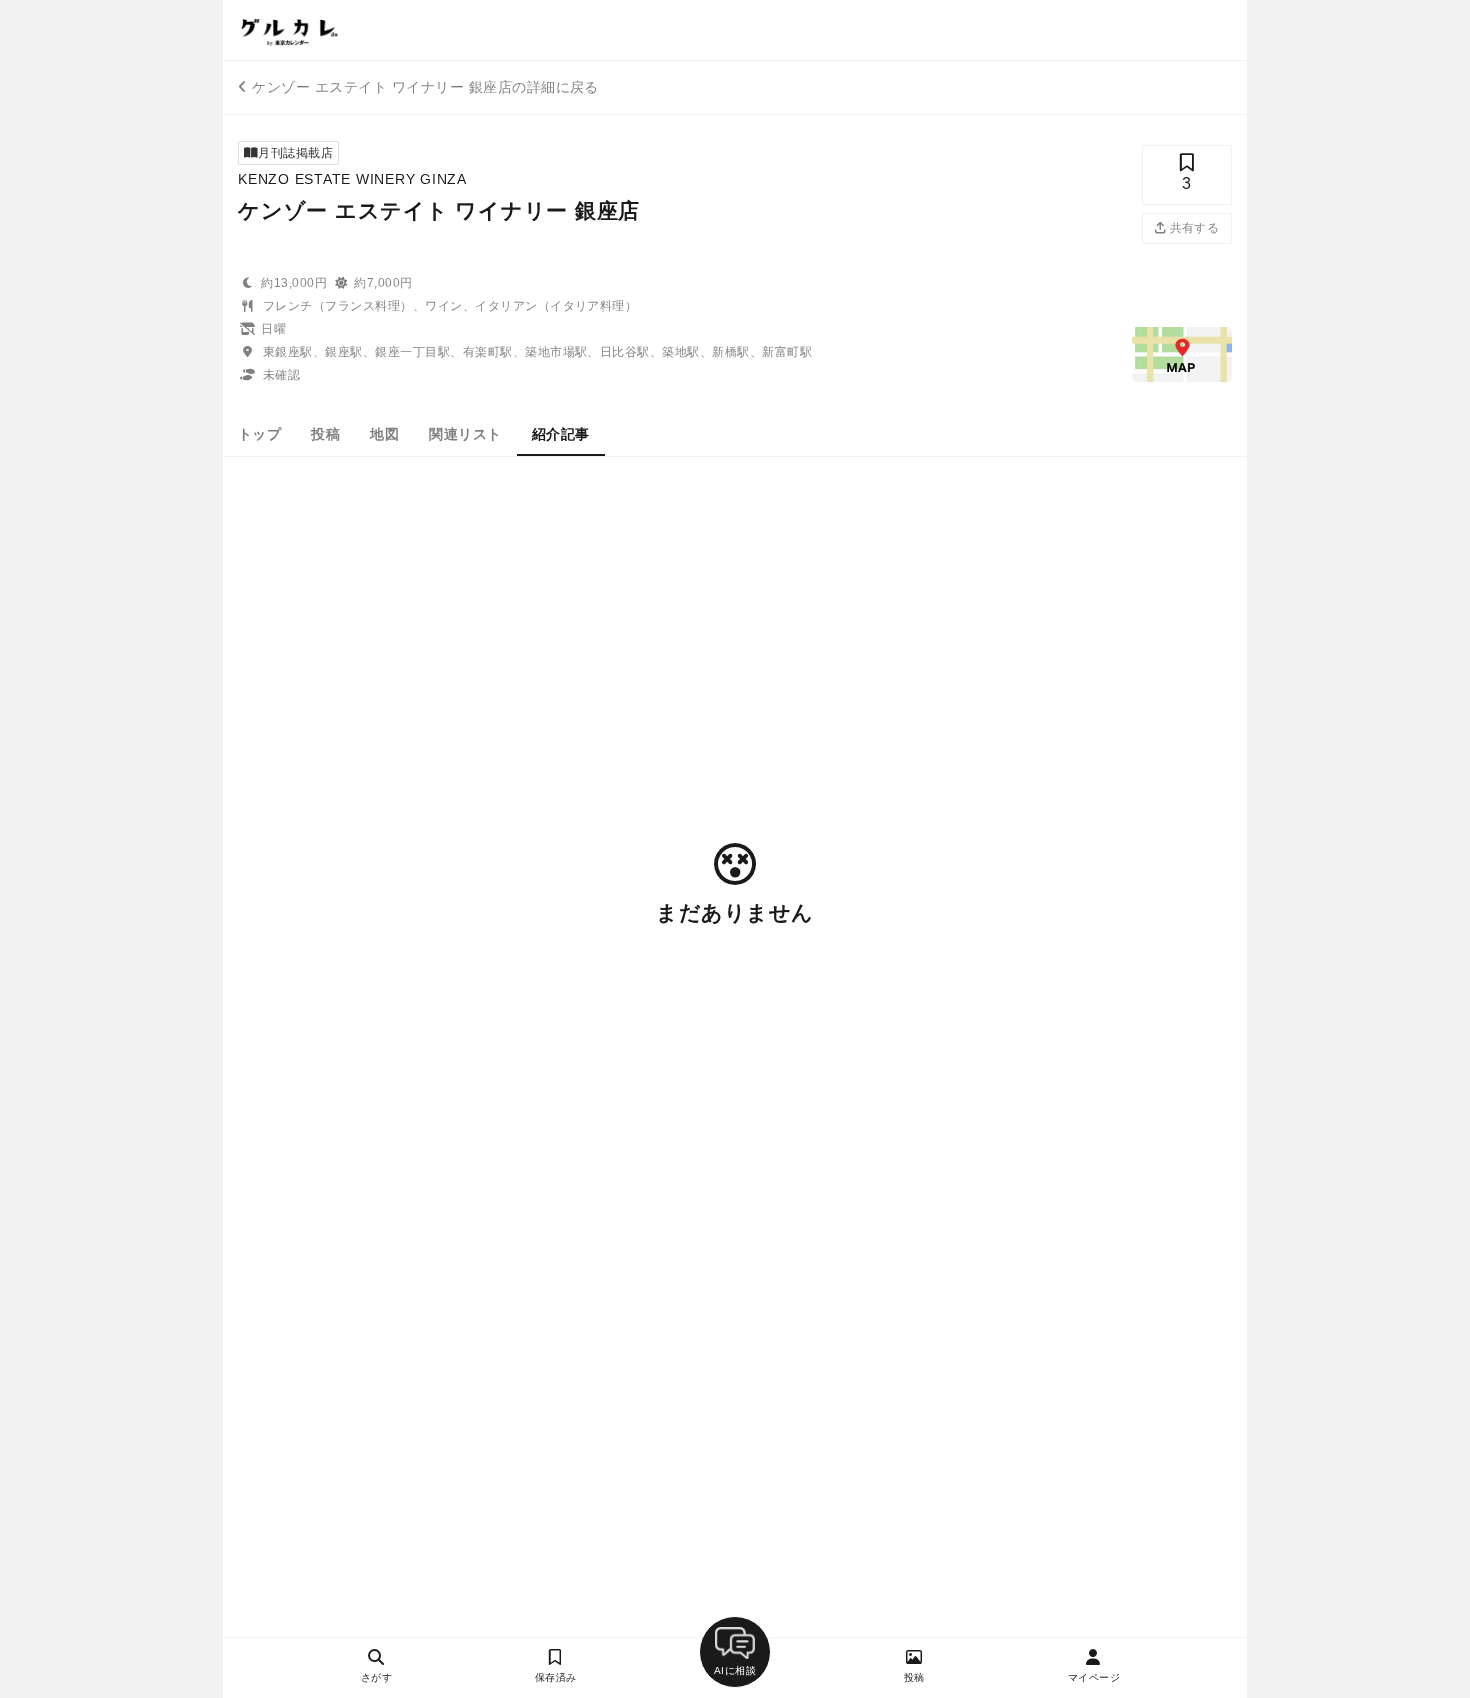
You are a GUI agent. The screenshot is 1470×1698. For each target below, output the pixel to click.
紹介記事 (561, 434)
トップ (259, 434)
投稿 (325, 434)
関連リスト (465, 434)
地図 (384, 434)
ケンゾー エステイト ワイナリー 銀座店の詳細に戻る (425, 87)
